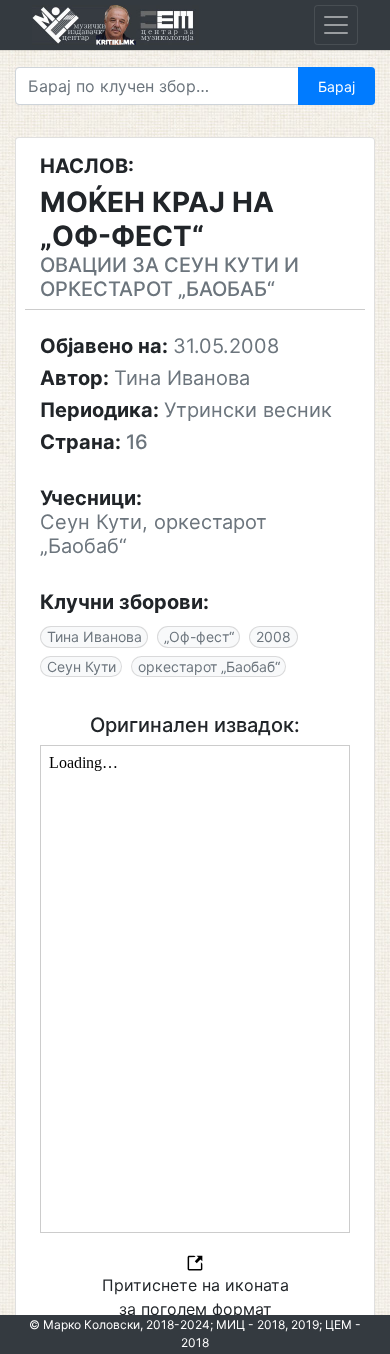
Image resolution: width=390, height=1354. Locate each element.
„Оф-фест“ (199, 636)
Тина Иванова (94, 636)
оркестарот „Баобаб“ (209, 666)
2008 (273, 636)
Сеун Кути (81, 666)
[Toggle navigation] (336, 25)
